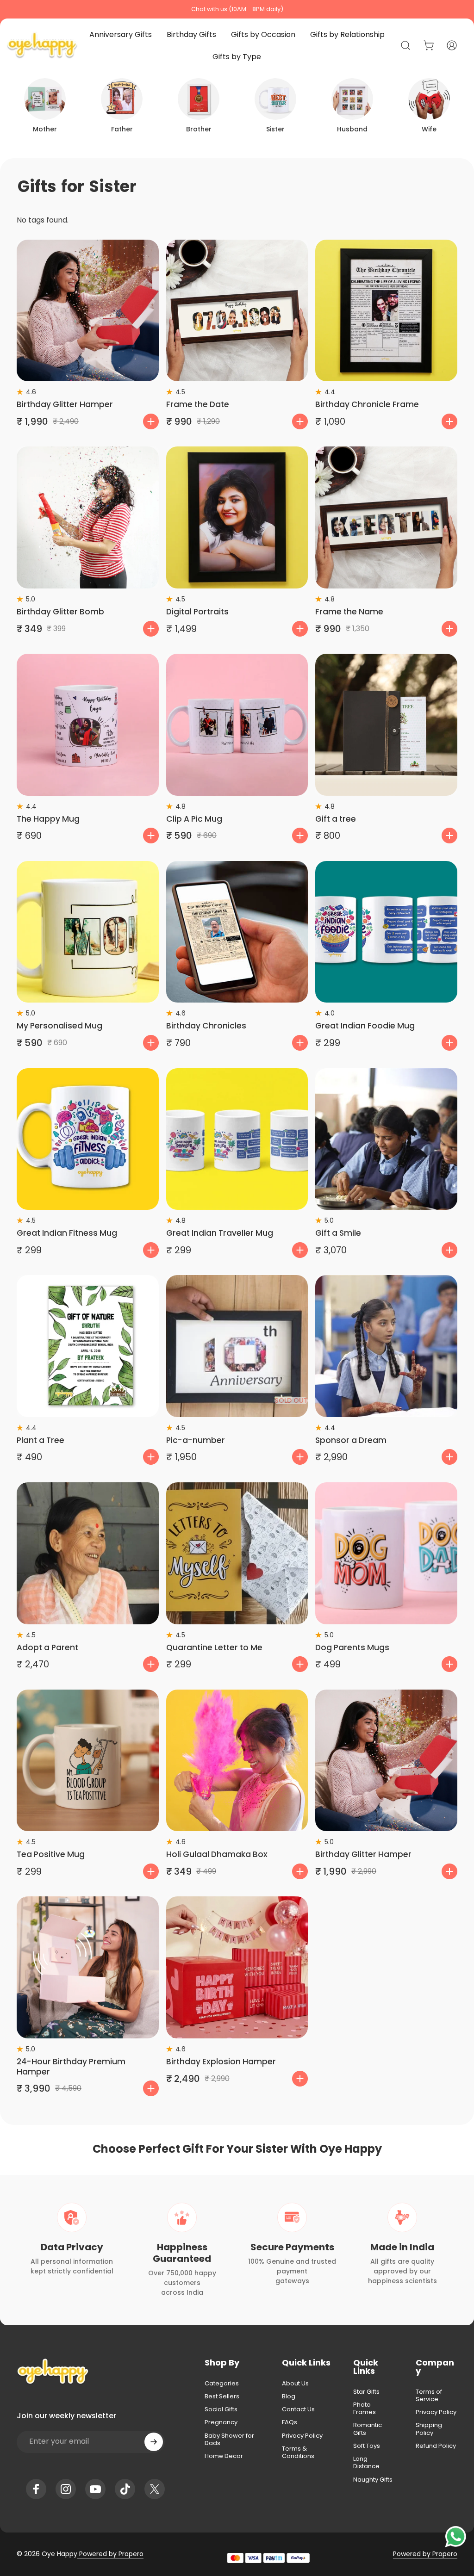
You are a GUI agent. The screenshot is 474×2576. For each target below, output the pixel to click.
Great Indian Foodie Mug (365, 1026)
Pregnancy (221, 2422)
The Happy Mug (48, 819)
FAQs (290, 2422)
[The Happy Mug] (88, 725)
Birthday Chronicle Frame (367, 404)
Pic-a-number (196, 1440)
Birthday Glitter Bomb (60, 612)
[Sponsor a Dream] (386, 1346)
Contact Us (298, 2409)
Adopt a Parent (47, 1647)
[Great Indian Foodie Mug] (386, 932)
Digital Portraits (197, 612)
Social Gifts (221, 2409)
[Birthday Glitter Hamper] (88, 311)
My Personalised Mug (59, 1026)
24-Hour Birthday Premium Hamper (71, 2067)
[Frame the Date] (237, 311)
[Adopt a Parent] (88, 1553)
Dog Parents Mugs (352, 1647)
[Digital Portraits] (237, 517)
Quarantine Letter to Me (214, 1647)
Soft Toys (367, 2446)
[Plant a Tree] (88, 1346)
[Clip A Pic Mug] (237, 725)
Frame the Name (349, 612)
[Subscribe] (154, 2442)
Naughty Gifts (373, 2480)
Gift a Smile (338, 1233)
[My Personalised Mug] (88, 932)
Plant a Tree (41, 1440)
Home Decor (224, 2456)
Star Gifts (366, 2392)
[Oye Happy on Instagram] (66, 2489)
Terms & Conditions (298, 2453)
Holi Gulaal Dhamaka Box (217, 1854)
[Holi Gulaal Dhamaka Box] (237, 1761)
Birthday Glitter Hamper (65, 404)
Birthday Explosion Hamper (221, 2062)
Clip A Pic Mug (194, 819)
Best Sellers (222, 2396)
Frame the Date (198, 404)
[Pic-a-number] (237, 1346)
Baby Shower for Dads (229, 2440)
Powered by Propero (110, 2554)
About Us (295, 2384)
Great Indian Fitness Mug (67, 1233)
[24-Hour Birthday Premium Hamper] (88, 1967)
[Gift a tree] (386, 725)
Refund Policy (436, 2446)
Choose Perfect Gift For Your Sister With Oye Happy (237, 2149)
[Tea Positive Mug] (88, 1761)
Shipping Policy (429, 2429)
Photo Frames (365, 2409)
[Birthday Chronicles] (237, 932)
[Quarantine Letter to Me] (237, 1553)
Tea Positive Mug (51, 1854)
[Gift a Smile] (386, 1139)
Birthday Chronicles (206, 1026)
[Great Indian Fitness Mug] (88, 1139)
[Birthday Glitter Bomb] (88, 517)
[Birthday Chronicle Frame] (386, 311)
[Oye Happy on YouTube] (95, 2489)
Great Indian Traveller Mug (220, 1233)
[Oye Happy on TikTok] (125, 2489)
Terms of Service (429, 2396)
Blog (289, 2396)
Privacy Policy (302, 2436)
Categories (222, 2384)
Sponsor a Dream (351, 1440)
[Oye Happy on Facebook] (36, 2489)
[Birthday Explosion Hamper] (237, 1967)
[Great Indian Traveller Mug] (237, 1139)
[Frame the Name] (386, 517)
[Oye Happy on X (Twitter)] (155, 2489)
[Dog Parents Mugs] (386, 1553)
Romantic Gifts (368, 2429)
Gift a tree (336, 819)
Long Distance (366, 2463)
